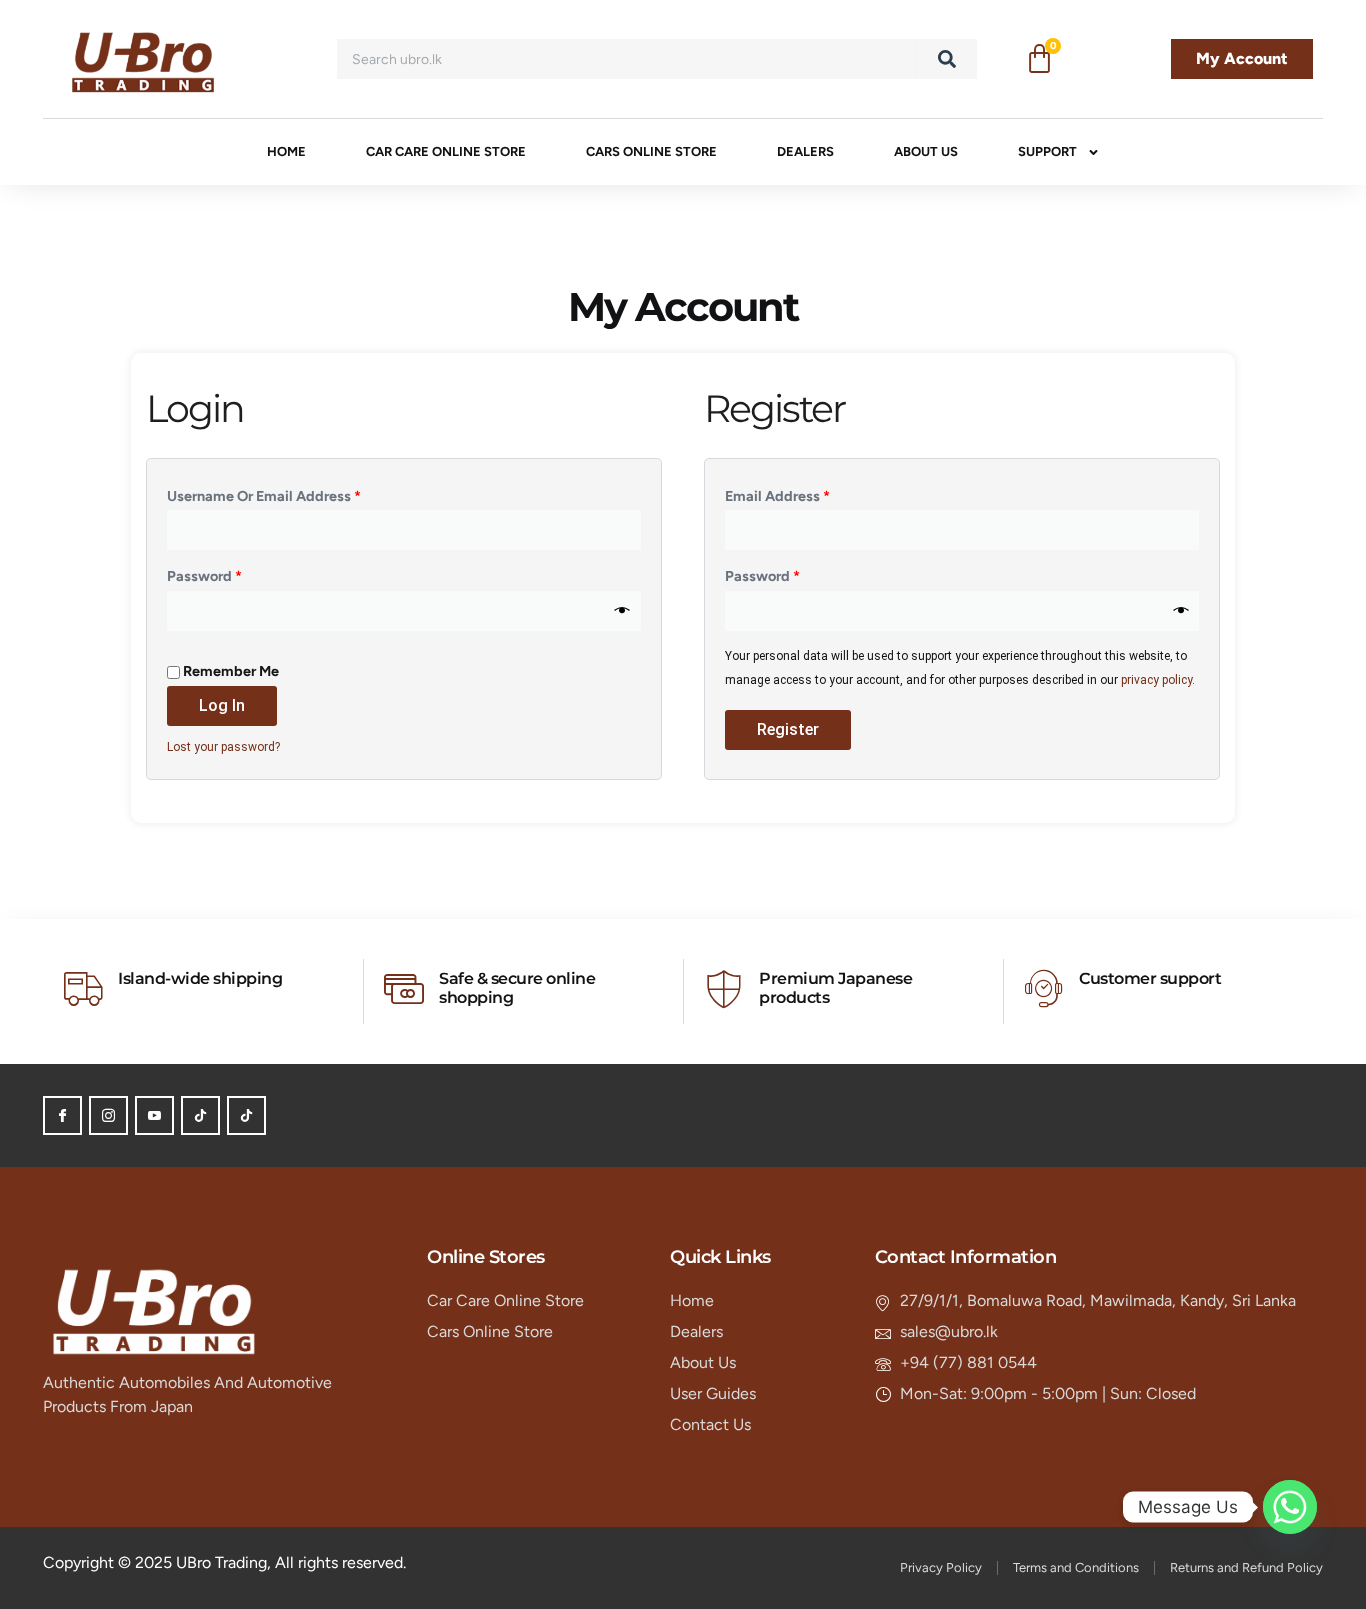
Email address (807, 493)
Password (234, 573)
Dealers (805, 151)
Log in (222, 705)
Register (788, 729)
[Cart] (1039, 59)
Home (286, 151)
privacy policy (1156, 680)
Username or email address (293, 493)
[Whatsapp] (1290, 1507)
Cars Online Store (651, 151)
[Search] (947, 59)
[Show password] (622, 611)
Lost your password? (223, 747)
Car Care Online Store (446, 151)
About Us (926, 151)
